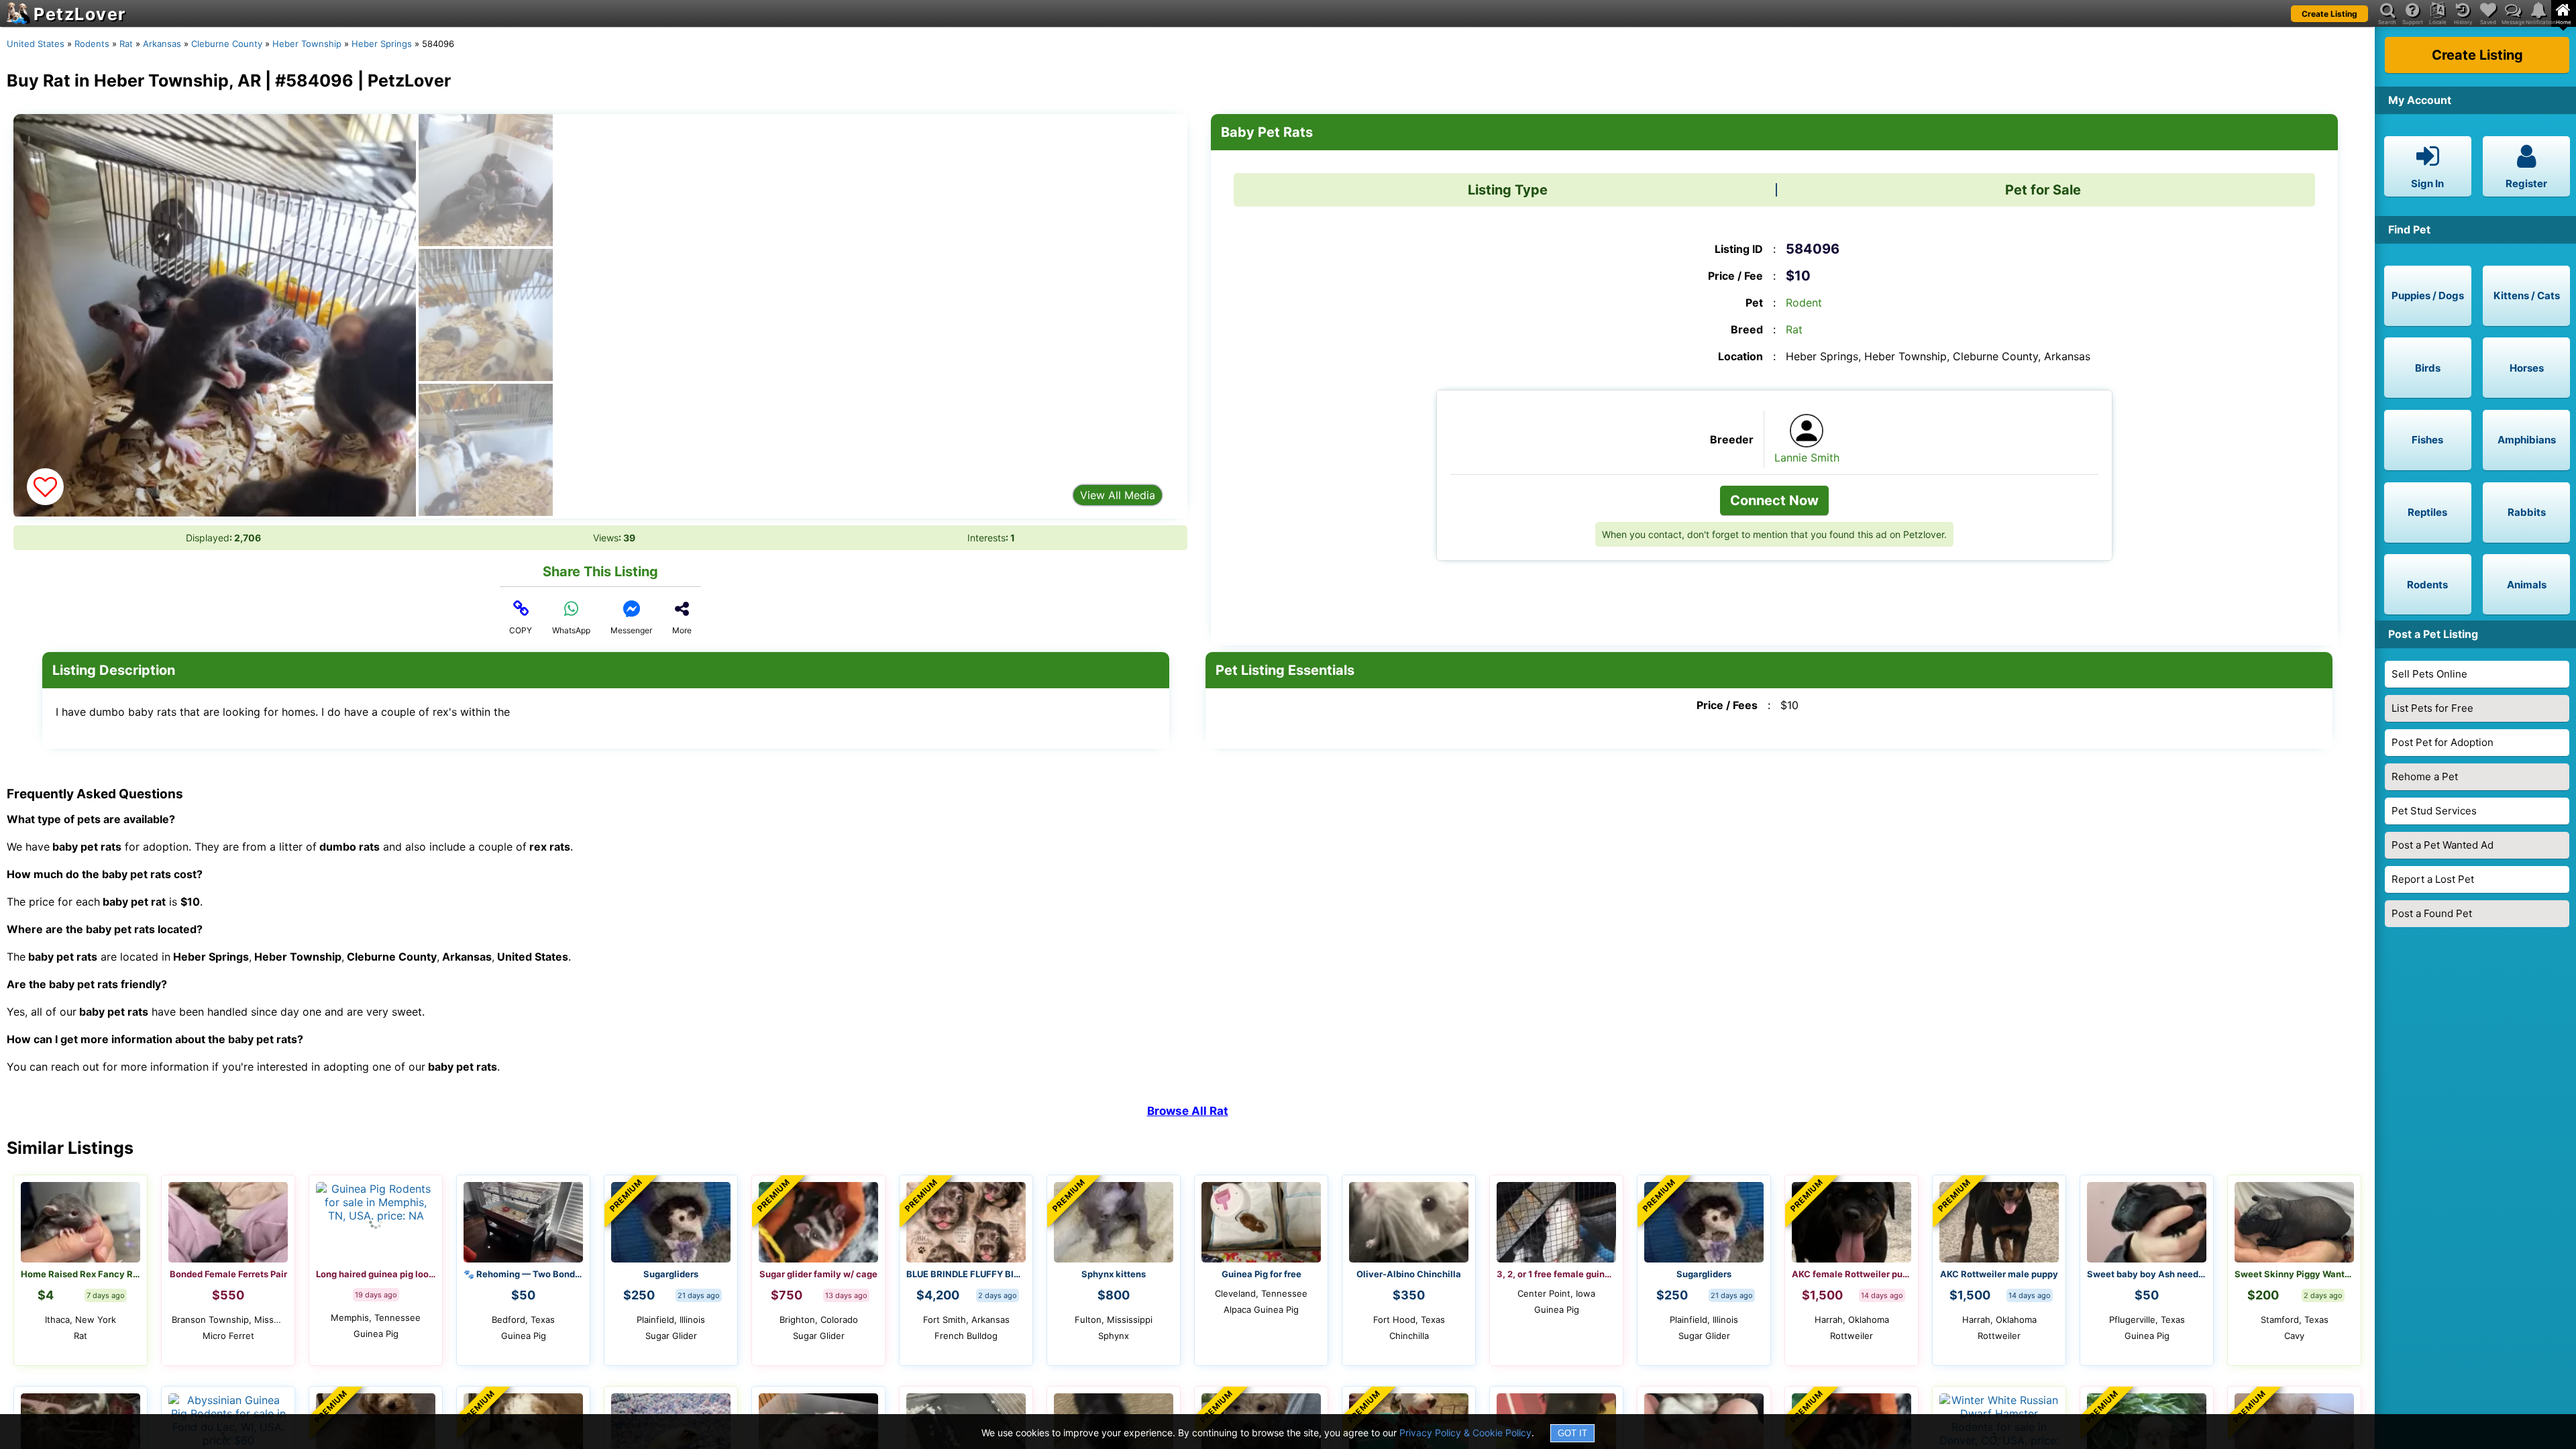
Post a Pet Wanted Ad (2443, 845)
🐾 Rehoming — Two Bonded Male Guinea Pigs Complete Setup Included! (523, 1274)
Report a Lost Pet (2433, 879)
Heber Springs (382, 44)
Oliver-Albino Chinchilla (1409, 1274)
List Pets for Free (2432, 708)
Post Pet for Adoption (2443, 742)
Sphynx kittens (1114, 1274)
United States (36, 44)
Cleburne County (227, 44)
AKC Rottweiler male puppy (1999, 1274)
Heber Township (307, 44)
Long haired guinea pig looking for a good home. (376, 1274)
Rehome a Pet (2425, 776)
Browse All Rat (1188, 1111)
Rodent (1804, 303)
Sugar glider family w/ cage (818, 1274)
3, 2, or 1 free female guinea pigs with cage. (1556, 1274)
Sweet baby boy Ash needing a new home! (2147, 1274)
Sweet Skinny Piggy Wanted (2294, 1274)
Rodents (92, 44)
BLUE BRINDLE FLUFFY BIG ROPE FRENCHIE (966, 1274)
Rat (126, 44)
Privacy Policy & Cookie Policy (1465, 1433)
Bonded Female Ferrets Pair (228, 1274)
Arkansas (162, 44)
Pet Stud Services (2434, 811)
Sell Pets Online (2429, 674)
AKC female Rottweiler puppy (1851, 1274)
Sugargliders (671, 1274)
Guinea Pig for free (1262, 1274)
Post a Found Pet (2432, 913)
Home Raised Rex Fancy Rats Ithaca (80, 1274)
